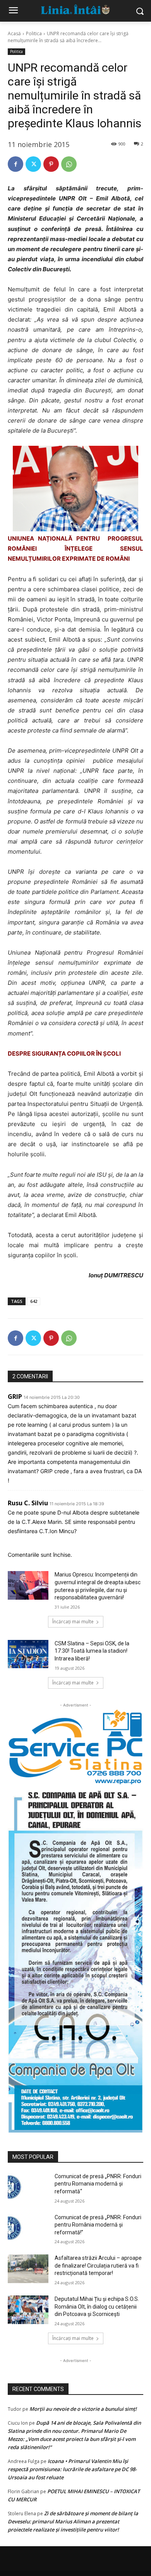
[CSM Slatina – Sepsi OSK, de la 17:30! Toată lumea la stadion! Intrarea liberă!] (28, 1654)
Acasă (14, 33)
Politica (34, 33)
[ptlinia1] (75, 1747)
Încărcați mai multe (73, 1622)
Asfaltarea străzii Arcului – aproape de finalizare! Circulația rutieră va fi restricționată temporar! (98, 2265)
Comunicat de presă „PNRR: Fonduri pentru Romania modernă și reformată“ (98, 2184)
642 (34, 1301)
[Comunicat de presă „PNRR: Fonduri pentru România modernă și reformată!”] (28, 2228)
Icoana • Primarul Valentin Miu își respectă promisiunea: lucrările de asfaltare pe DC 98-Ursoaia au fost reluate (72, 2469)
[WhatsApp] (69, 164)
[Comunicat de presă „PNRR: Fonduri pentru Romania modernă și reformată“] (28, 2187)
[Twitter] (33, 164)
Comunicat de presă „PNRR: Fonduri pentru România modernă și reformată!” (98, 2225)
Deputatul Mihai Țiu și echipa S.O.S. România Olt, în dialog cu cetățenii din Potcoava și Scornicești (97, 2306)
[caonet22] (75, 1959)
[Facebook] (15, 164)
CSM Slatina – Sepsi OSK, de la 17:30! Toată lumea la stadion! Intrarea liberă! (92, 1651)
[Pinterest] (51, 164)
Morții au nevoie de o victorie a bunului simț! (83, 2409)
